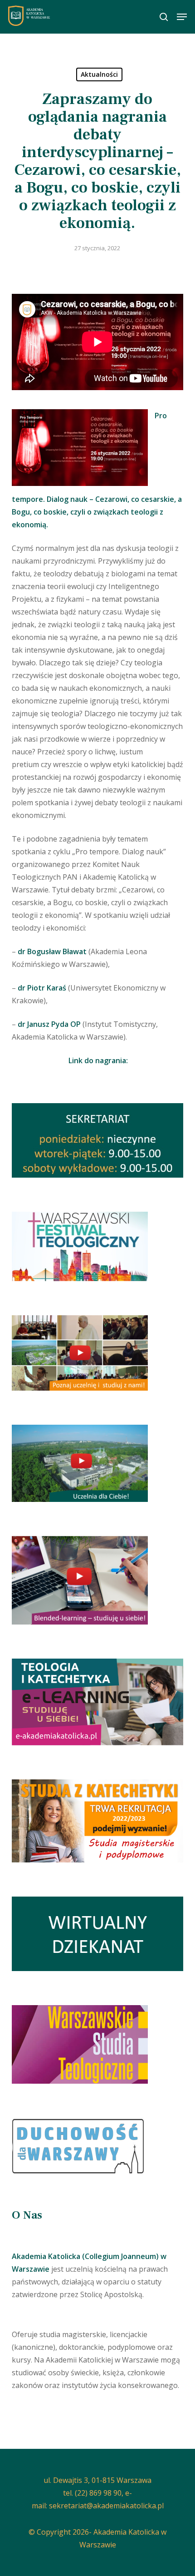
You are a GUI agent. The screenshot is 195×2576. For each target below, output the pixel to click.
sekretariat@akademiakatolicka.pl (106, 2506)
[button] (182, 17)
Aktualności (99, 74)
